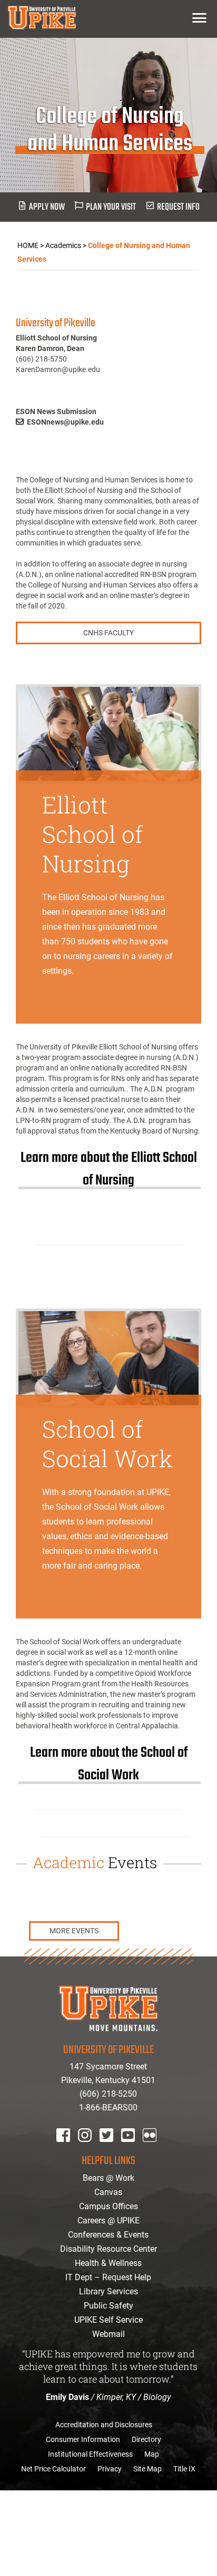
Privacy (110, 2469)
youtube (135, 2149)
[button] (199, 18)
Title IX (184, 2469)
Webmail (108, 2334)
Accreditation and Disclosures (104, 2425)
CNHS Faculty (108, 633)
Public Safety (108, 2306)
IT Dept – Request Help (108, 2277)
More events (74, 1931)
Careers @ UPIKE (108, 2220)
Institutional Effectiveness (90, 2454)
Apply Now (47, 207)
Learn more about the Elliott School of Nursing (109, 1169)
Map (152, 2454)
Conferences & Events (108, 2235)
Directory (146, 2439)
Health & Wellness (108, 2263)
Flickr (152, 2149)
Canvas (108, 2192)
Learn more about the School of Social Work (109, 1764)
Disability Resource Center (108, 2249)
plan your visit (111, 207)
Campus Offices (108, 2206)
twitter (110, 2149)
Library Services (108, 2291)
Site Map (147, 2469)
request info (178, 207)
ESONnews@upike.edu (65, 422)
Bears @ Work (108, 2178)
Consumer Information (83, 2439)
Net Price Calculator (53, 2469)
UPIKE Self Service (108, 2320)
